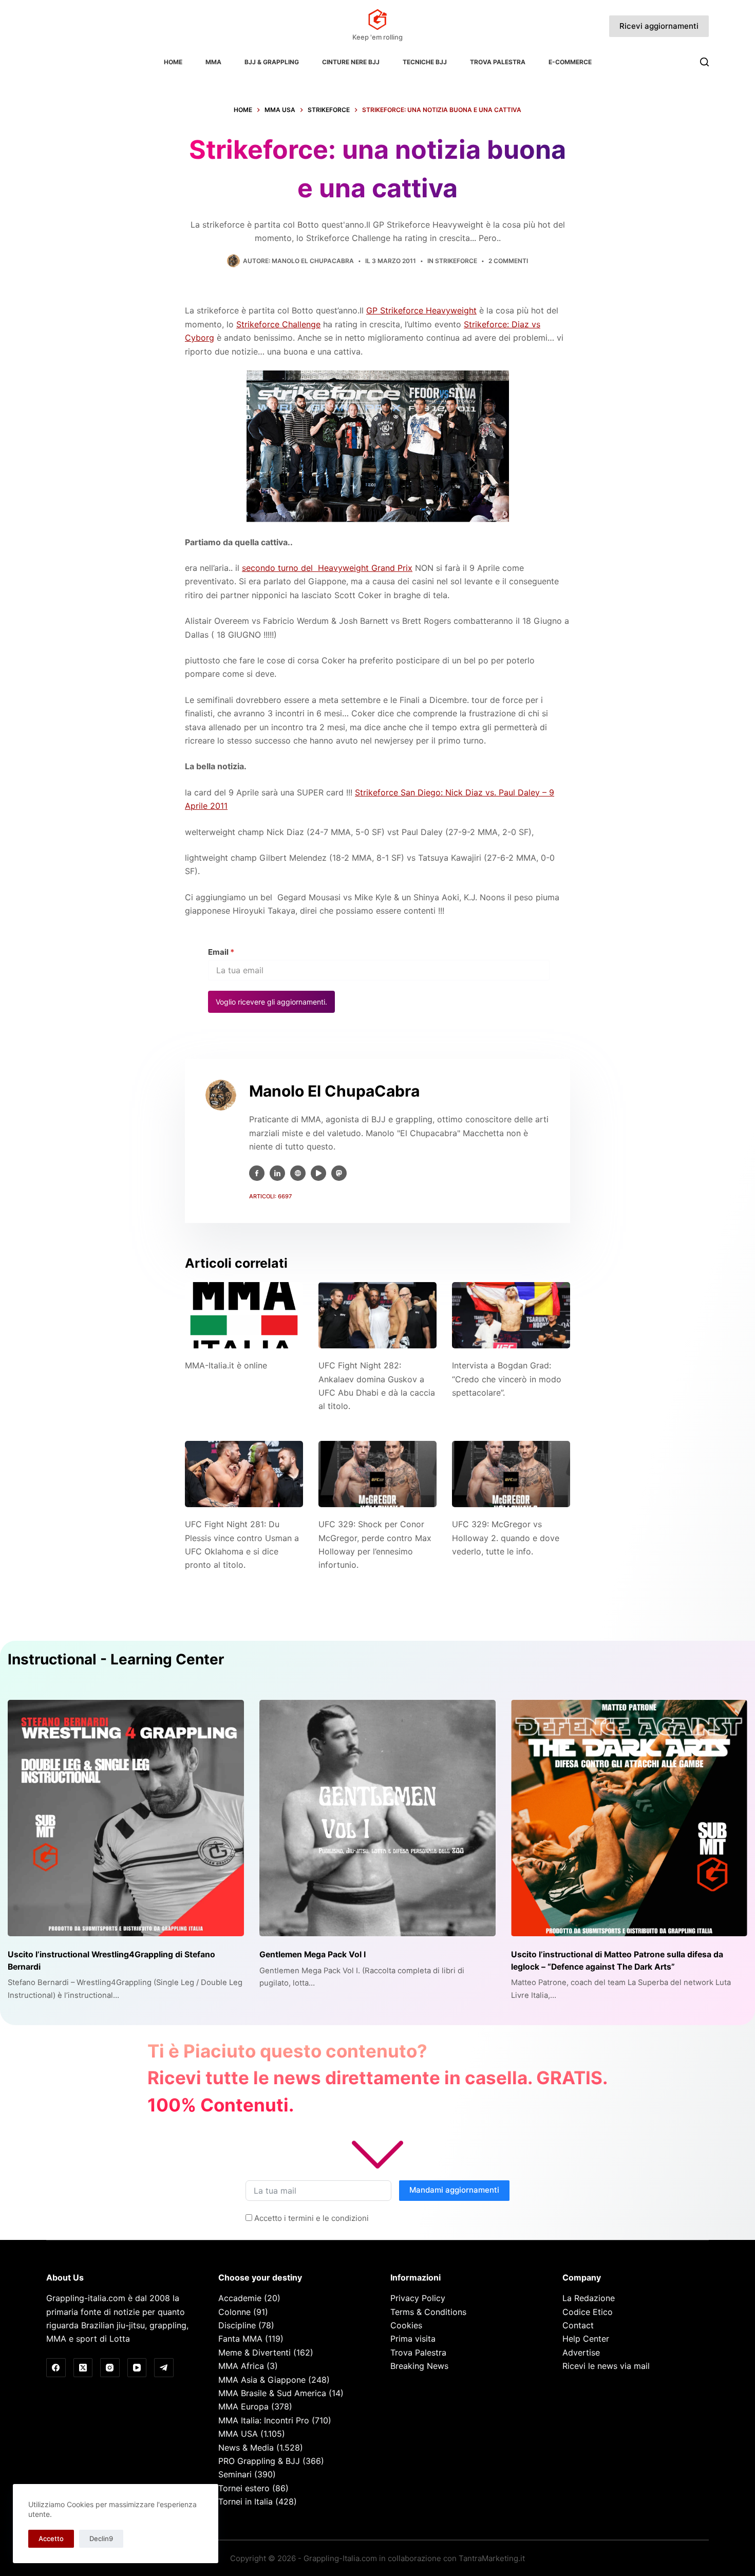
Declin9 (101, 2538)
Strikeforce (456, 261)
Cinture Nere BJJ (351, 62)
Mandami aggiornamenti (454, 2190)
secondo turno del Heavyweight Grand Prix (327, 568)
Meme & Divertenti (254, 2352)
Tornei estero (244, 2488)
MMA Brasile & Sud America (272, 2393)
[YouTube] (137, 2368)
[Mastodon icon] (339, 1173)
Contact (578, 2325)
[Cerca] (704, 62)
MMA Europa (243, 2406)
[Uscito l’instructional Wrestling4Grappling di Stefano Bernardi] (126, 1818)
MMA (213, 62)
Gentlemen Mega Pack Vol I (313, 1954)
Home (173, 62)
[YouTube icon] (318, 1173)
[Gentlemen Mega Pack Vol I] (377, 1818)
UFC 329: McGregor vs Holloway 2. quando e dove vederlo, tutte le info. (506, 1538)
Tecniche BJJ (425, 62)
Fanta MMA (240, 2339)
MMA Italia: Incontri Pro (264, 2420)
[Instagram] (110, 2368)
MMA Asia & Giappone (262, 2380)
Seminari (235, 2474)
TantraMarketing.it (492, 2558)
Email (221, 952)
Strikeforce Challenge (278, 324)
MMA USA (238, 2434)
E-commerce (570, 62)
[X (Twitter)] (83, 2368)
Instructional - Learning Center (116, 1659)
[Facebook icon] (257, 1173)
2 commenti (508, 261)
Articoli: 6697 (270, 1196)
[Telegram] (164, 2368)
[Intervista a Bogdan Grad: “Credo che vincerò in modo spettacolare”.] (511, 1315)
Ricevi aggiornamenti (659, 26)
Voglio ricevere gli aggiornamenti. (271, 1002)
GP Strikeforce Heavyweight (421, 310)
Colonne (234, 2312)
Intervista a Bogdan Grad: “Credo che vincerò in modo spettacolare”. (507, 1379)
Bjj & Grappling (272, 62)
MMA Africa (241, 2366)
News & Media (246, 2448)
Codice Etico (588, 2312)
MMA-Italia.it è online (226, 1365)
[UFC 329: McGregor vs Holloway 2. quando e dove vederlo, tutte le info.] (511, 1474)
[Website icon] (298, 1173)
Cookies (406, 2325)
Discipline (237, 2325)
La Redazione (589, 2298)
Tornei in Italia (246, 2501)
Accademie (240, 2298)
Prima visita (413, 2339)
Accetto (51, 2538)
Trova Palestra (498, 62)
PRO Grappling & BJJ (259, 2461)
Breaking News (419, 2366)
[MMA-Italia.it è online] (244, 1315)
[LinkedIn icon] (277, 1173)
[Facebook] (56, 2368)
